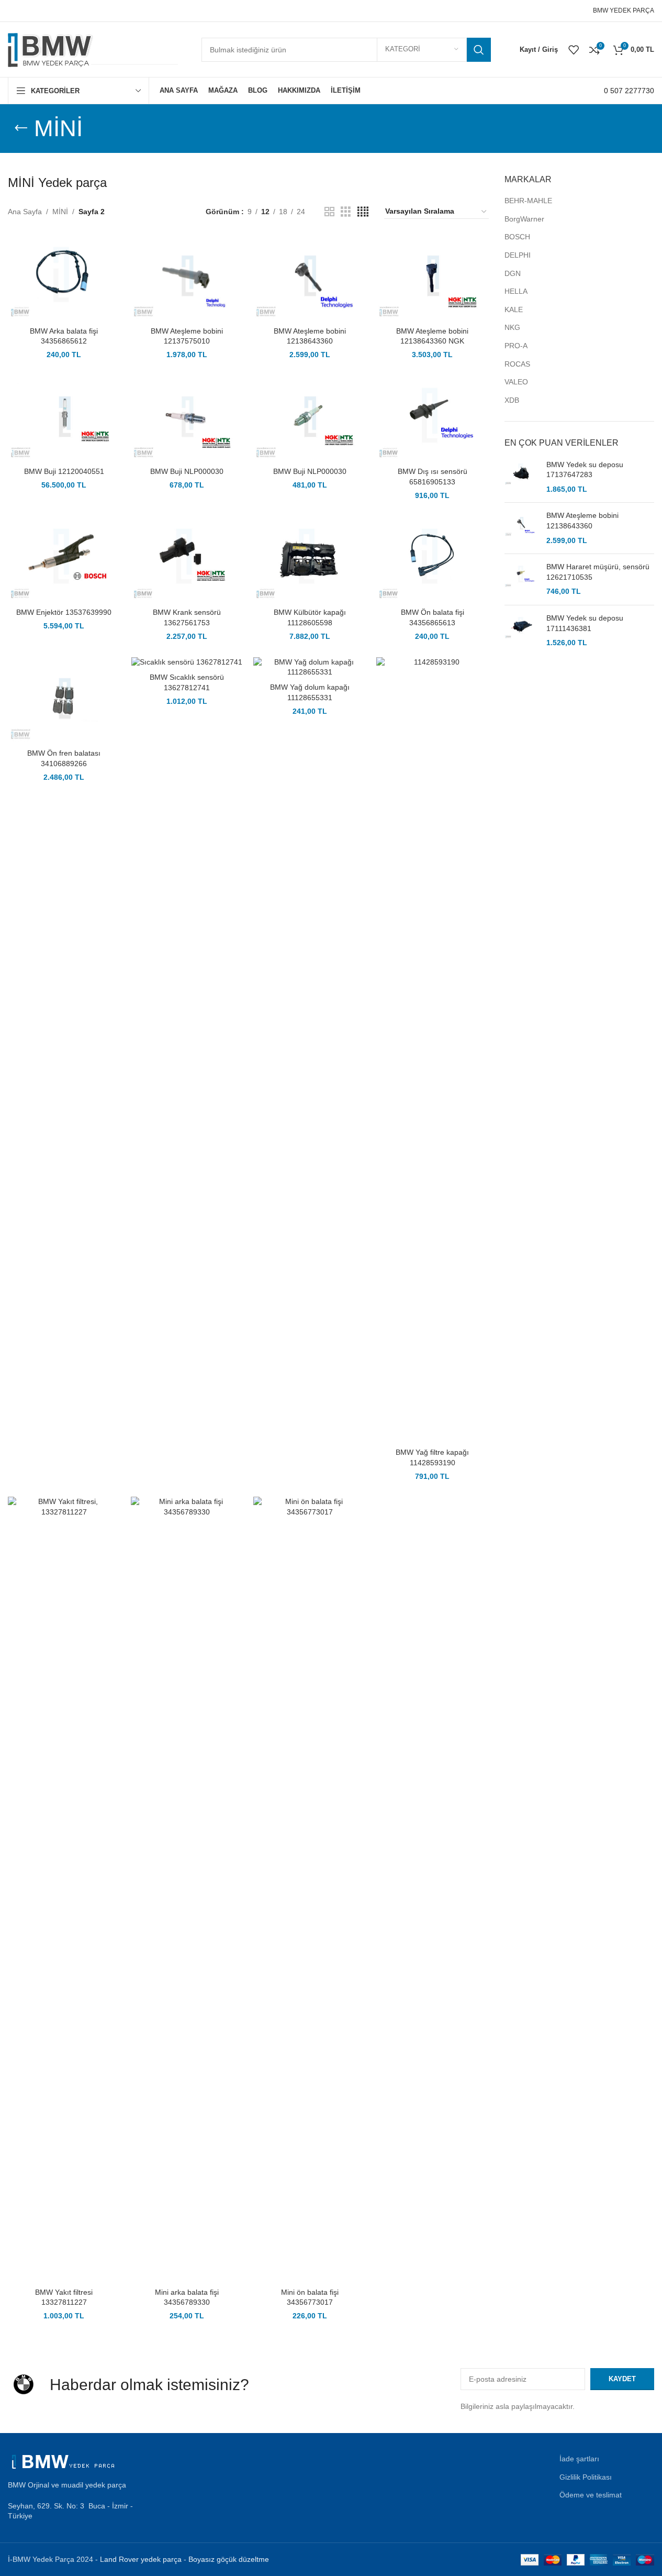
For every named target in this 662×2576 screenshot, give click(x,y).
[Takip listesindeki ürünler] (574, 50)
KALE (514, 309)
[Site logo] (94, 49)
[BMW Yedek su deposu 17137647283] (521, 477)
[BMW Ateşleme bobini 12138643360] (310, 278)
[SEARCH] (479, 50)
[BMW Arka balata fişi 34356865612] (64, 278)
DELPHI (518, 255)
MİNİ (60, 212)
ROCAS (517, 364)
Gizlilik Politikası (586, 2477)
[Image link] (65, 2461)
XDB (512, 400)
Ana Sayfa (25, 212)
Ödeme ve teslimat (591, 2495)
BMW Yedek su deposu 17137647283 (585, 470)
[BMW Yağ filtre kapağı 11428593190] (433, 1050)
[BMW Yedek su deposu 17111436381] (521, 631)
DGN (513, 273)
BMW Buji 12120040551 (64, 471)
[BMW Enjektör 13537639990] (64, 560)
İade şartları (579, 2459)
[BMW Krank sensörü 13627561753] (187, 560)
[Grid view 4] (363, 212)
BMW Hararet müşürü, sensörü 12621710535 (598, 572)
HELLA (516, 291)
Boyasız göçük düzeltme (229, 2559)
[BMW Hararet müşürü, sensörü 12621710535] (521, 579)
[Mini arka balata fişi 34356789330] (187, 1889)
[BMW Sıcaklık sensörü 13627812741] (187, 662)
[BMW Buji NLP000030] (187, 419)
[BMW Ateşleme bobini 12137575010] (187, 278)
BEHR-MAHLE (528, 201)
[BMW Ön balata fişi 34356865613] (433, 560)
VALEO (516, 382)
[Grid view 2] (329, 212)
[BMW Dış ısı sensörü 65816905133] (433, 419)
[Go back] (21, 128)
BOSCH (517, 237)
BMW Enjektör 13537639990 (64, 612)
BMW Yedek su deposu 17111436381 (585, 623)
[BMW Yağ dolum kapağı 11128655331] (310, 667)
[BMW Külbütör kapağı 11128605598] (310, 560)
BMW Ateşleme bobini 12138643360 (582, 521)
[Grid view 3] (346, 212)
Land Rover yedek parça (141, 2559)
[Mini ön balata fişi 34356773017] (310, 1889)
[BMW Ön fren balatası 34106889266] (64, 700)
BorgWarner (524, 219)
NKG (512, 327)
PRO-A (516, 346)
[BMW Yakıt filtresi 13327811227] (64, 1889)
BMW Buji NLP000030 (187, 471)
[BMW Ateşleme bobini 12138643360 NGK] (433, 278)
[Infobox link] (629, 91)
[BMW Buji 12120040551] (64, 419)
